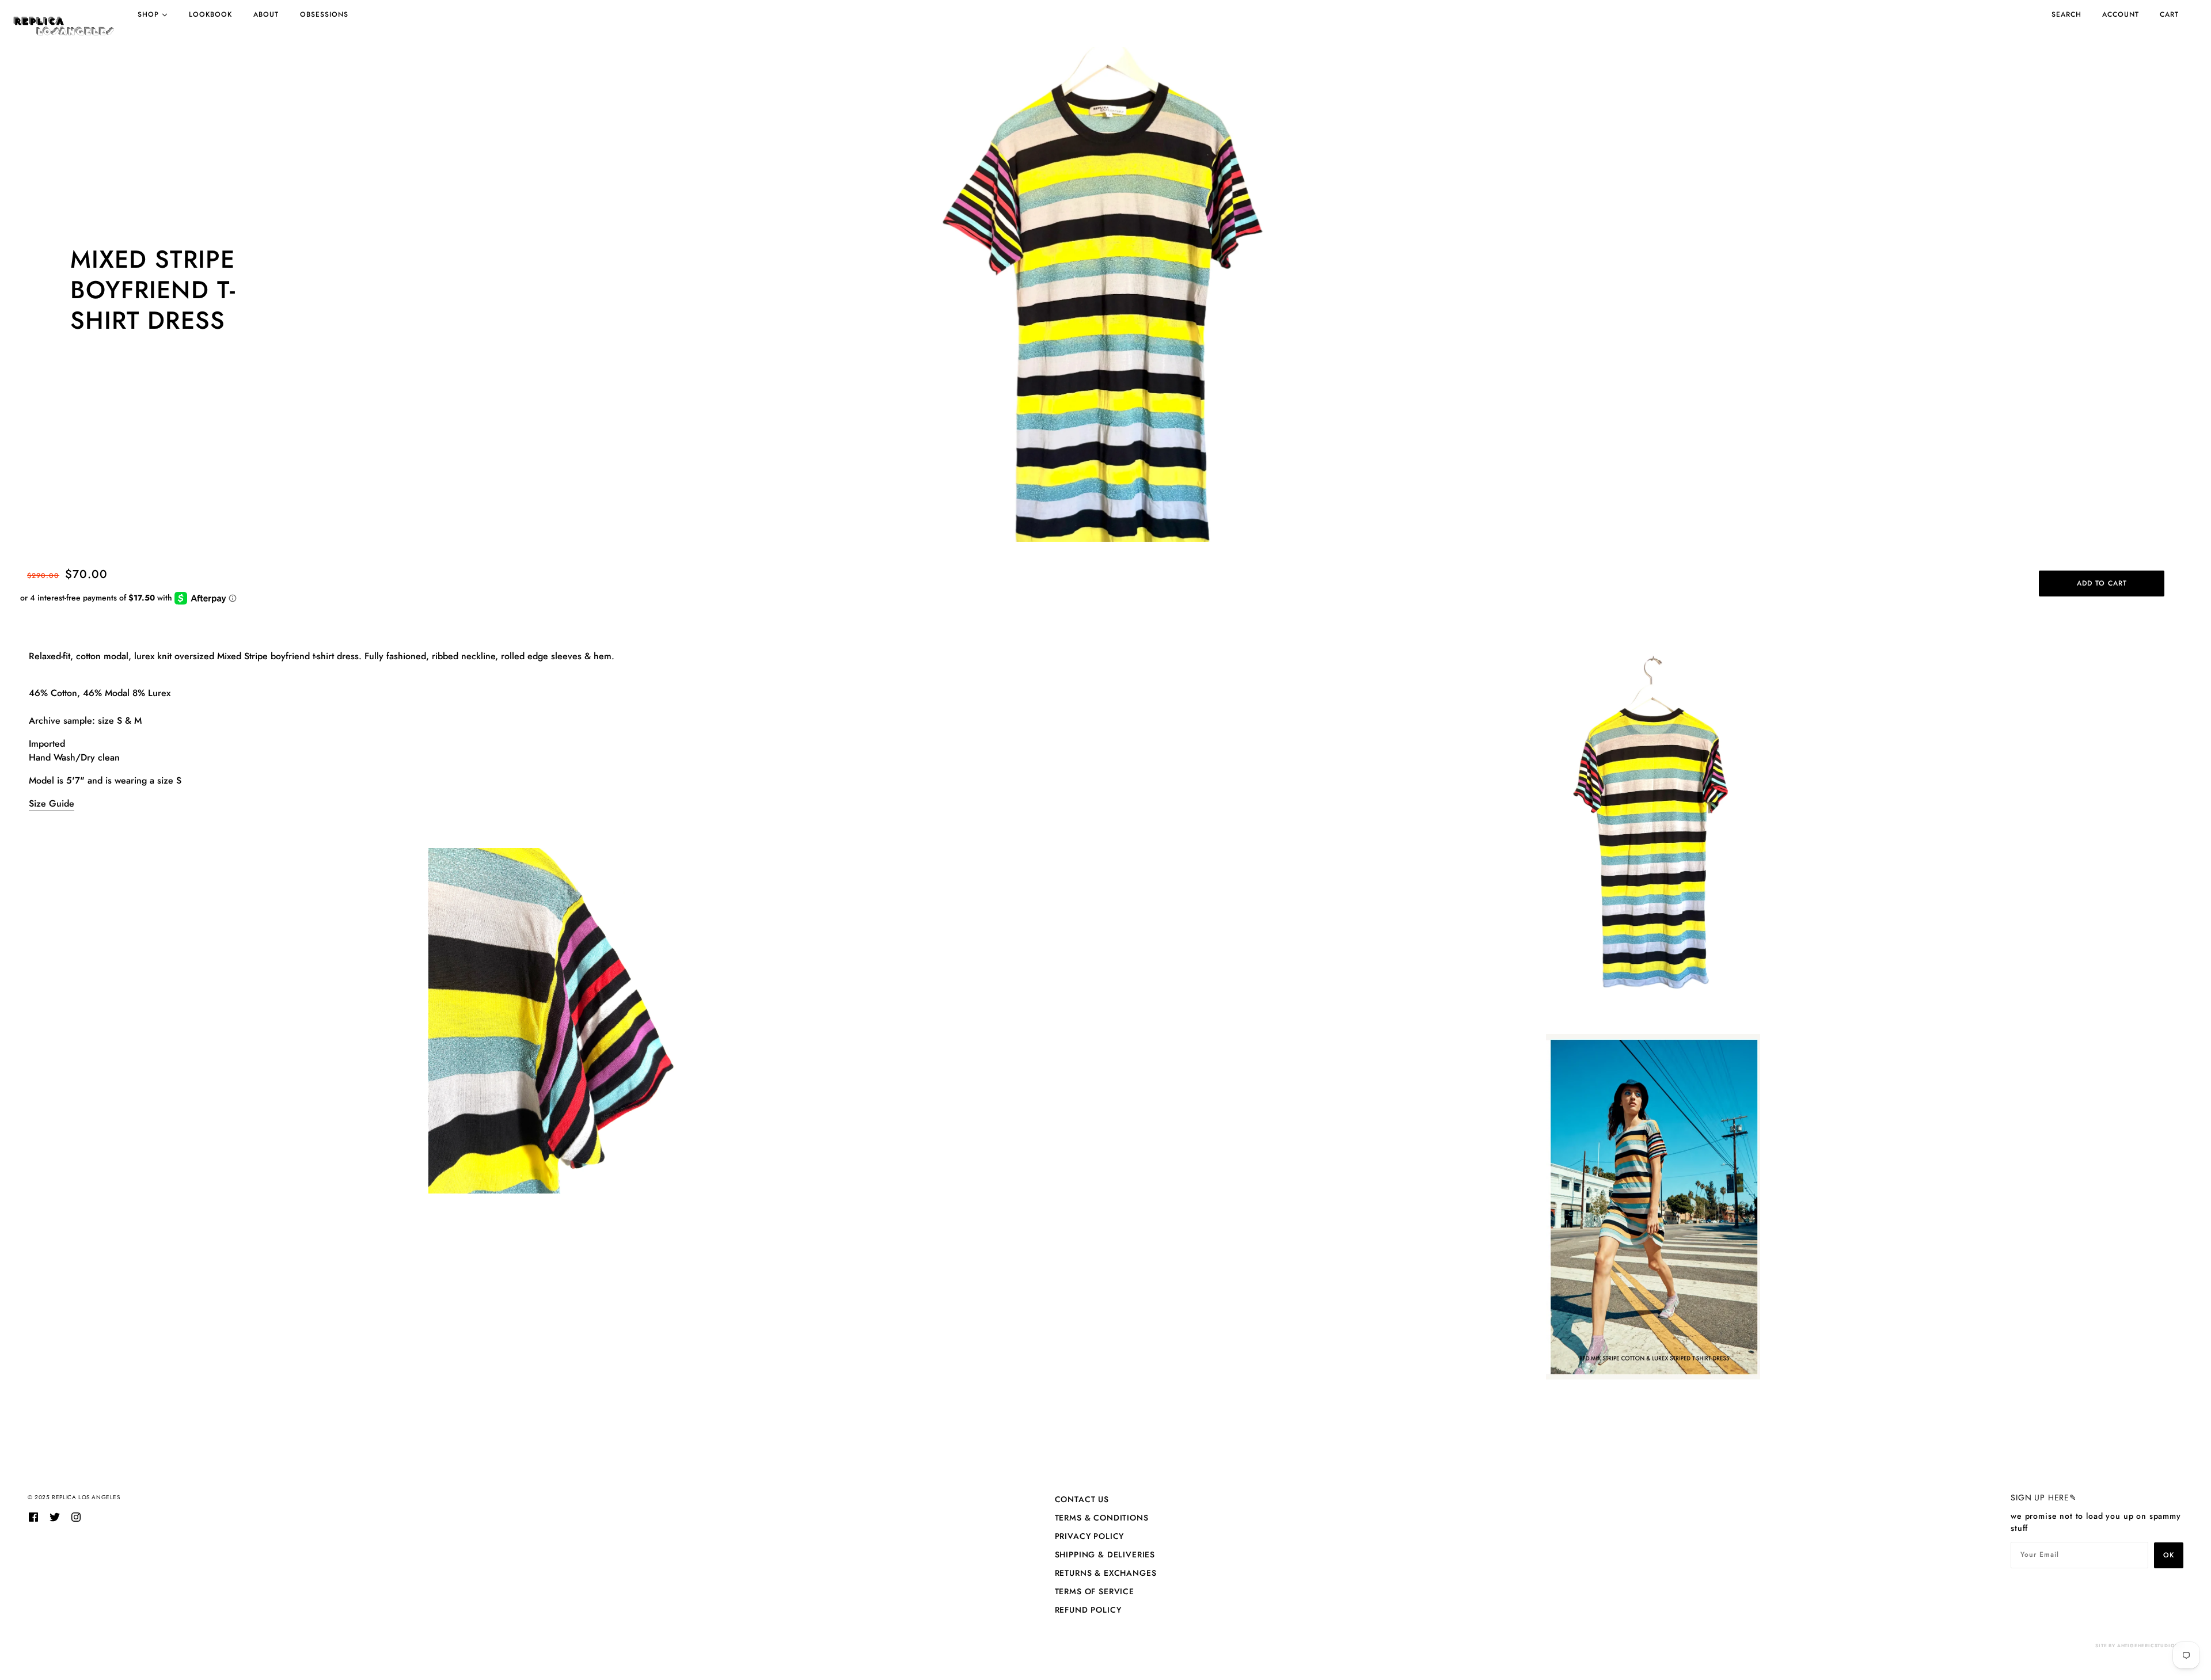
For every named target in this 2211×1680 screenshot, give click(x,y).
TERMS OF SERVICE (1095, 1591)
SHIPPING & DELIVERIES (1105, 1554)
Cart (2169, 14)
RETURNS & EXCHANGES (1106, 1573)
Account (2121, 14)
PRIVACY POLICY (1090, 1536)
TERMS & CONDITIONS (1102, 1518)
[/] (64, 26)
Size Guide (52, 803)
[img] (33, 1516)
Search (2066, 14)
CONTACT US (1082, 1499)
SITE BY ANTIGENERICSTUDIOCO (2139, 1645)
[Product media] (1105, 294)
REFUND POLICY (1088, 1610)
